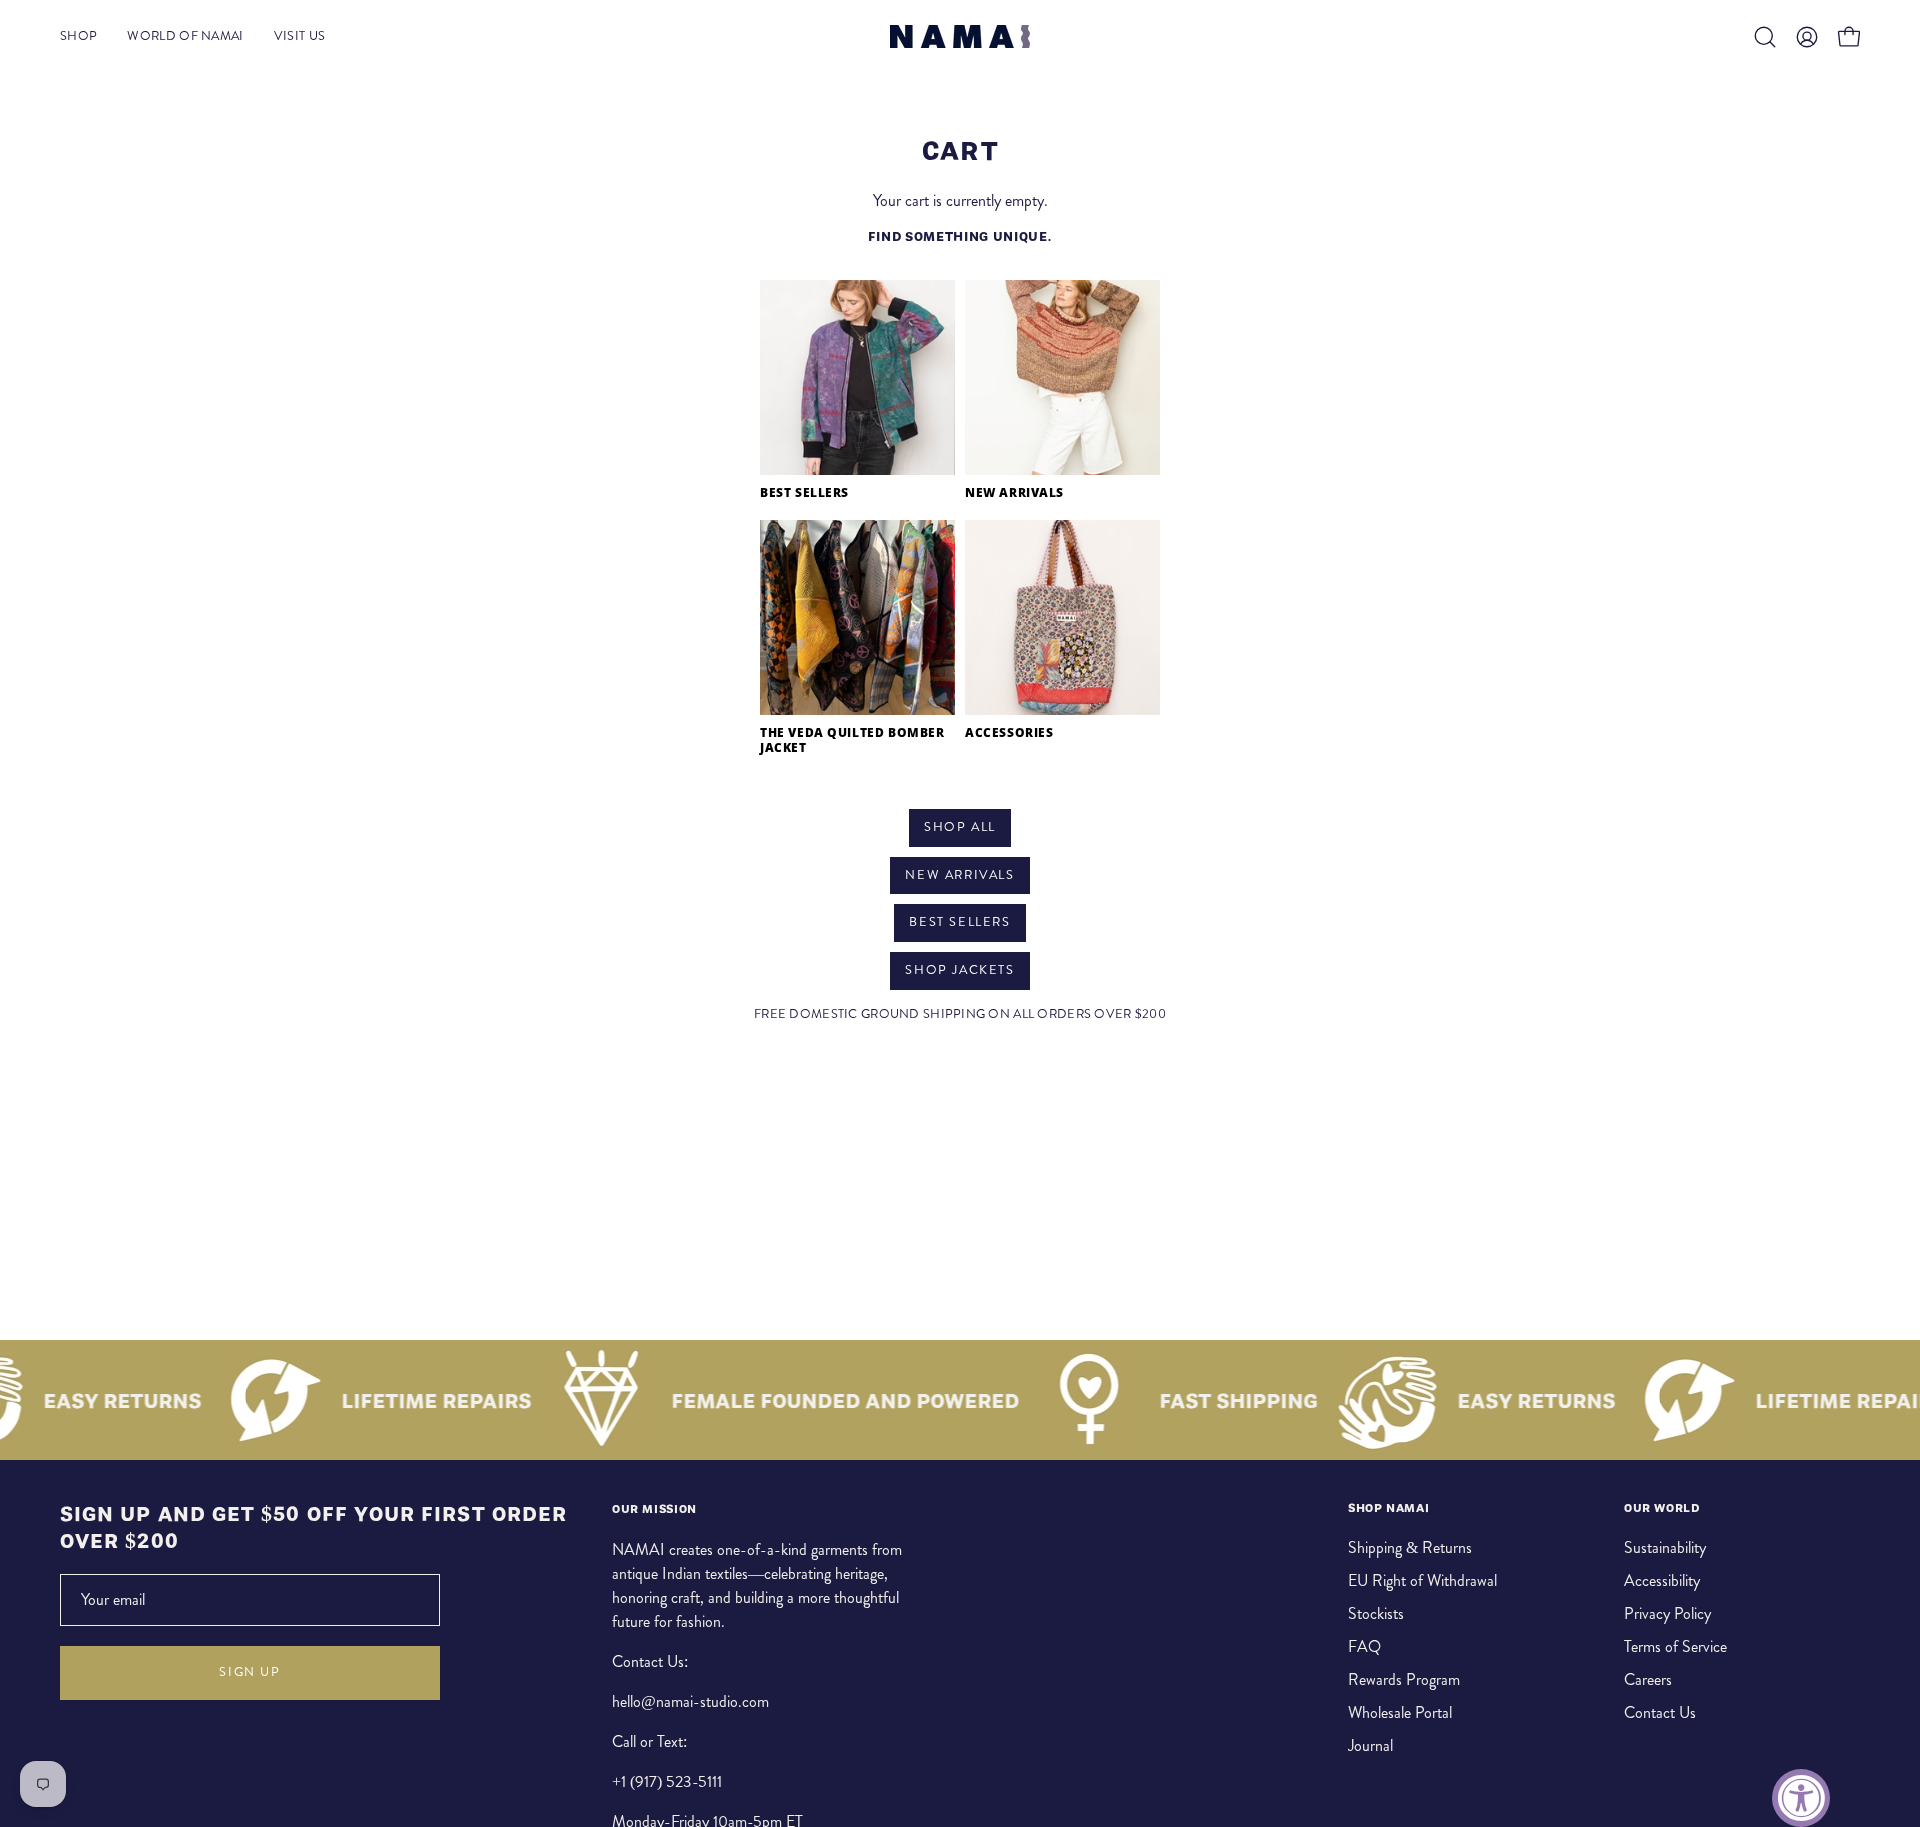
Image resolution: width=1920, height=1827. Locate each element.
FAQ (1364, 1646)
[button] (1765, 37)
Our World (1662, 1507)
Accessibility (1662, 1580)
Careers (1648, 1679)
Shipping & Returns (1410, 1547)
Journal (1370, 1745)
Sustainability (1665, 1547)
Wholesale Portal (1400, 1712)
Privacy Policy (1667, 1613)
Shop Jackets (959, 970)
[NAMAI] (960, 36)
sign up (249, 1672)
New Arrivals (959, 875)
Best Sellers (959, 922)
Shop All (960, 827)
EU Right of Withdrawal (1422, 1580)
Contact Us (1660, 1712)
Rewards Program (1404, 1679)
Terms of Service (1675, 1646)
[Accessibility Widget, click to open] (1801, 1798)
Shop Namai (1388, 1507)
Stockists (1376, 1613)
